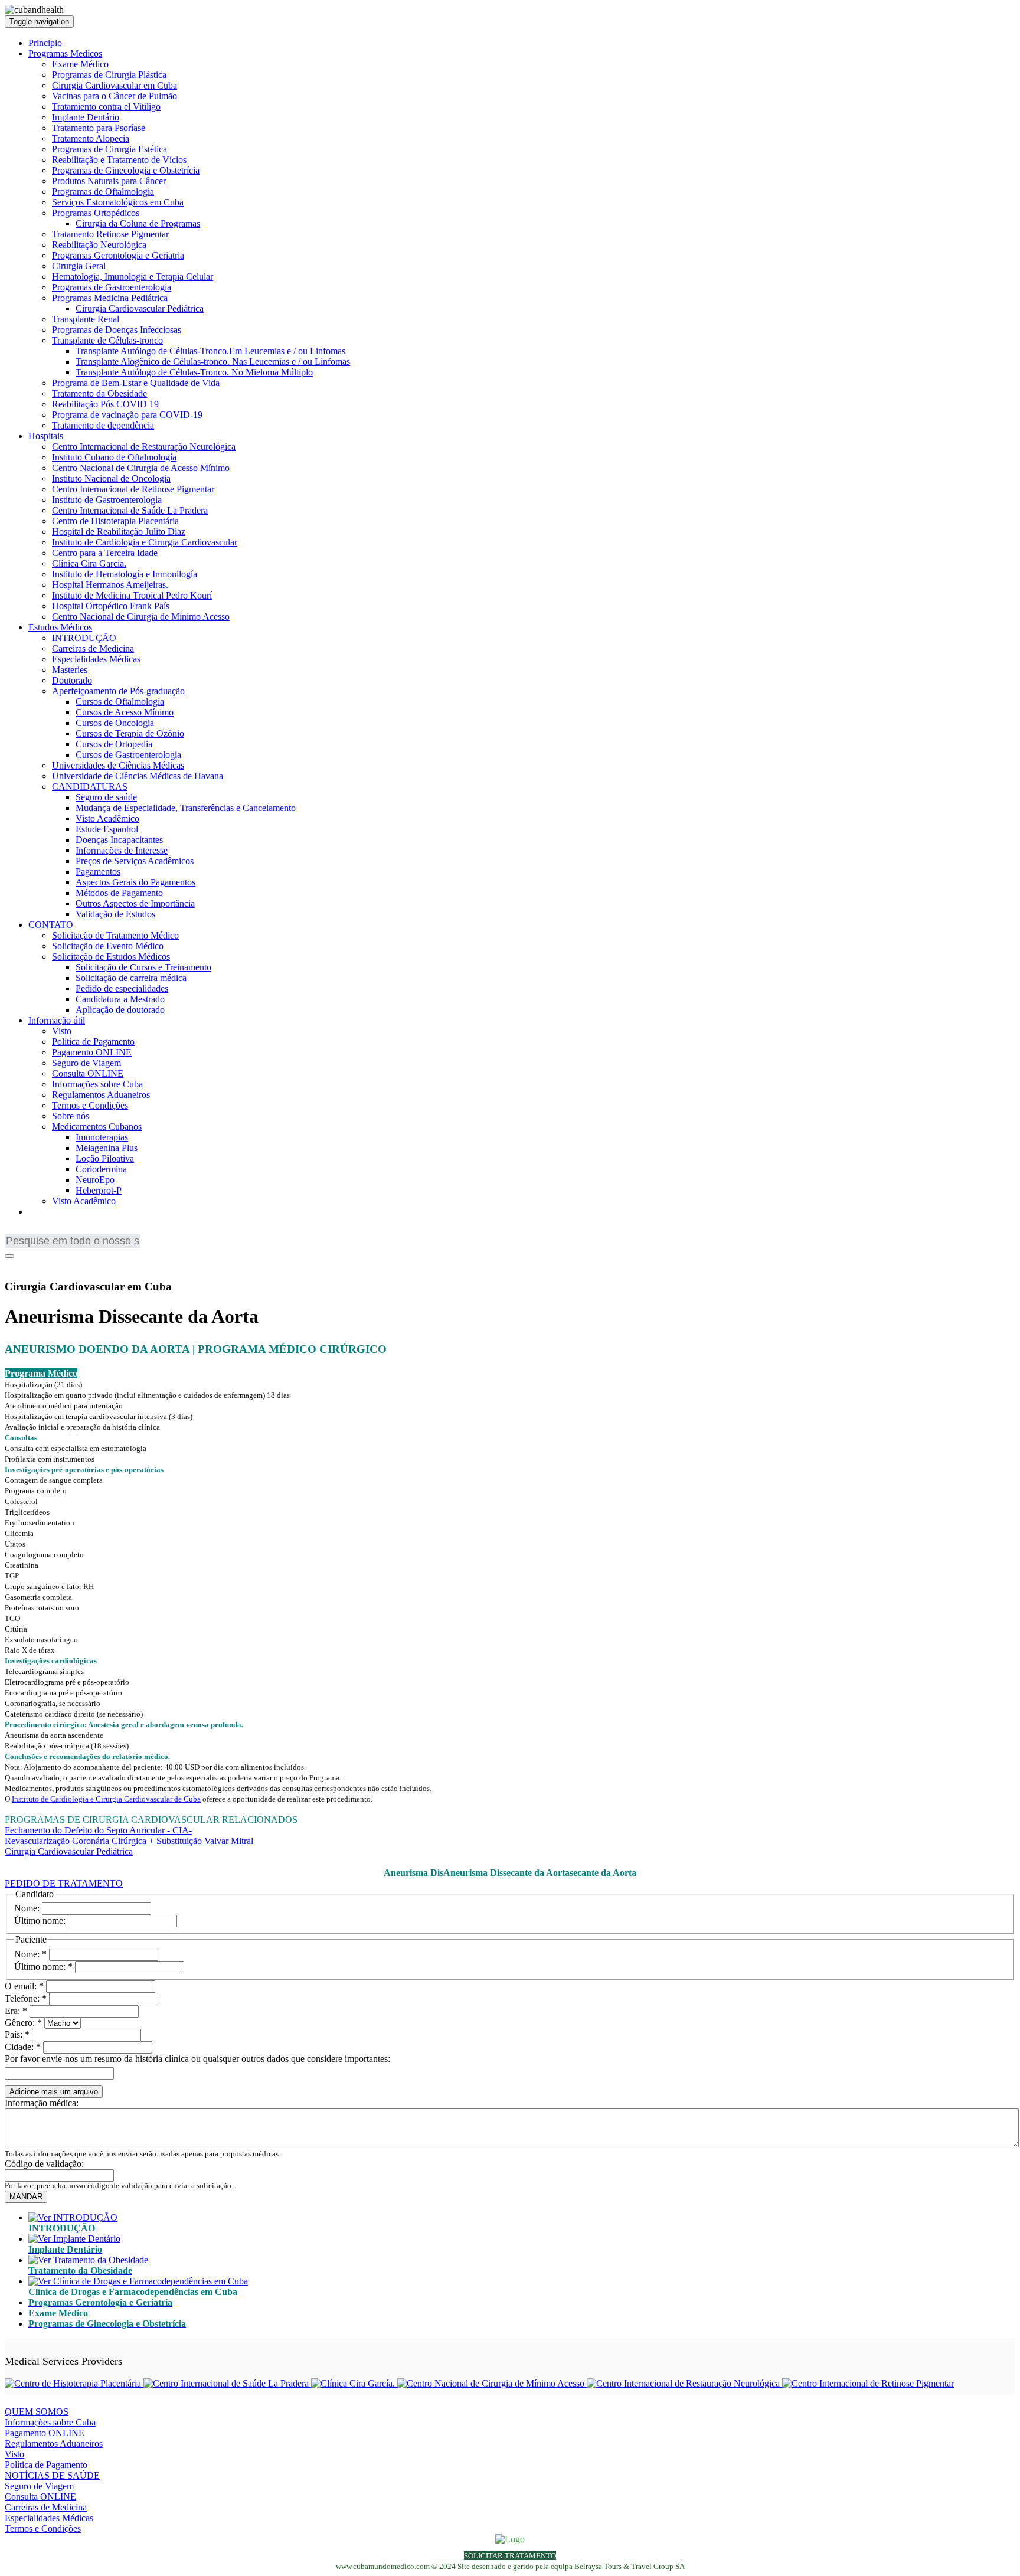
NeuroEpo (95, 1180)
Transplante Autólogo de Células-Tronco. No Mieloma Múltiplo (194, 372)
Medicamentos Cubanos (97, 1127)
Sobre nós (71, 1116)
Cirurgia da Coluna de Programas (138, 223)
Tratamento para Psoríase (99, 128)
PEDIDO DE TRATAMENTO (64, 1883)
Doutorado (72, 680)
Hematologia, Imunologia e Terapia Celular (133, 277)
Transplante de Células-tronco (107, 340)
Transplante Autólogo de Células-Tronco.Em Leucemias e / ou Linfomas (210, 351)
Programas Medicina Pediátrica (110, 298)
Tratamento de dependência (103, 425)
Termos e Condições (90, 1105)
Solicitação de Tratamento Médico (115, 935)
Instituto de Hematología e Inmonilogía (125, 574)
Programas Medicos (65, 53)
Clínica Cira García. (89, 563)
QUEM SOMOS (37, 2412)
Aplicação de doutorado (120, 1010)
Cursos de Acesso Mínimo (125, 712)
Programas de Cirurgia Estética (109, 149)
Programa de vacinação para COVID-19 (127, 415)
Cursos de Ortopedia (114, 744)
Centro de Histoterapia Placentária (115, 521)
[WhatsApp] (43, 1264)
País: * (17, 2034)
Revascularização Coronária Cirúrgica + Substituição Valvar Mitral (129, 1841)
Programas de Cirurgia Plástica (109, 75)
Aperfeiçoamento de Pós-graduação (118, 691)
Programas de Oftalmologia (103, 192)
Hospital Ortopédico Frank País (111, 606)
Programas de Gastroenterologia (112, 287)
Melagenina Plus (107, 1148)
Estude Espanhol (107, 829)
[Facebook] (12, 1264)
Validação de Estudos (115, 914)
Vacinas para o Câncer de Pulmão (115, 96)
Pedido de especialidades (122, 988)
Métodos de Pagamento (119, 893)
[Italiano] (84, 1232)
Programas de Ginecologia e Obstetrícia (126, 170)
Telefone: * (26, 1998)
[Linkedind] (28, 1264)
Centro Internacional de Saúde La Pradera (130, 510)
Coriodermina (101, 1169)
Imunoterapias (102, 1137)
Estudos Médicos (60, 627)
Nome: (27, 1908)
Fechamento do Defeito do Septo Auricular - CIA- (98, 1830)
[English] (14, 1232)
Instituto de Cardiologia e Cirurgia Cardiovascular (145, 542)
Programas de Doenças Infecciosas (117, 330)
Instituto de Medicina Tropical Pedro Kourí (132, 595)
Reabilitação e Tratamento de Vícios (119, 160)
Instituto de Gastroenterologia (107, 500)
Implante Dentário (86, 117)
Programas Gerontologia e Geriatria (118, 255)
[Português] (49, 1232)
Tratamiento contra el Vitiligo (106, 107)
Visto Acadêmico (107, 818)
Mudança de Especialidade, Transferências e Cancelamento (186, 808)
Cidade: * (23, 2047)
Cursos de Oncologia (115, 723)
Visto (62, 1031)
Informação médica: (42, 2103)
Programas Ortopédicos (96, 213)
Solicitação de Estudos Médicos (111, 957)
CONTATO (51, 925)
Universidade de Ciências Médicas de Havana (138, 776)
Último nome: (40, 1920)
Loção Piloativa (105, 1158)
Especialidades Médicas (96, 659)
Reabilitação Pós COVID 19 (105, 404)
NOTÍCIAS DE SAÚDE (52, 2475)
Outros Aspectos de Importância (135, 903)
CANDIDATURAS (90, 787)
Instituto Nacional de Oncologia (111, 478)
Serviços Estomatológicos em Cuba (118, 202)
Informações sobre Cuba (97, 1084)
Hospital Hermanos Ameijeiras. (110, 585)
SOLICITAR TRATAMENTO (510, 2556)
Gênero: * (23, 2023)
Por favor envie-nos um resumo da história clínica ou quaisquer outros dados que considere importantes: (197, 2059)
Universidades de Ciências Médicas (118, 765)
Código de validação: (44, 2164)
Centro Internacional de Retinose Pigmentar (133, 489)
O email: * (24, 1986)
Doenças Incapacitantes (119, 840)
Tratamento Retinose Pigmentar (110, 234)
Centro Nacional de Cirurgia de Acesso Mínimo (141, 468)
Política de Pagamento (93, 1042)
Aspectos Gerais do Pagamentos (135, 882)
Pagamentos (98, 872)
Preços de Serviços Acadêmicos (135, 861)
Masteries (70, 670)
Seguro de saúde (106, 797)
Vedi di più (25, 1862)
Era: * (16, 2011)
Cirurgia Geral (79, 266)
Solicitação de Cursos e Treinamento (143, 967)
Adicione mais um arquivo (54, 2092)
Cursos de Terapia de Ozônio (130, 733)
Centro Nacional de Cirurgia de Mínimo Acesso (141, 617)
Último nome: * (43, 1967)
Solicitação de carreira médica (131, 978)
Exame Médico (80, 64)
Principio (45, 43)
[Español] (67, 1232)
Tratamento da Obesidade (99, 393)
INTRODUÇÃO (84, 638)
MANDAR (26, 2197)
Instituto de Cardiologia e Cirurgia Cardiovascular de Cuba (106, 1799)
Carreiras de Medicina (93, 648)
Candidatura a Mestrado (120, 999)
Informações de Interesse (122, 850)
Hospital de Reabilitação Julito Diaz (119, 532)
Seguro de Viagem (86, 1063)
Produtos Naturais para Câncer (109, 181)
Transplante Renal (86, 319)
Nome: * (30, 1954)
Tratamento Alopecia (91, 138)
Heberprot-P (99, 1190)
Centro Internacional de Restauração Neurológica (144, 447)
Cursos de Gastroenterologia (128, 755)
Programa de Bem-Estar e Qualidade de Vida (136, 383)
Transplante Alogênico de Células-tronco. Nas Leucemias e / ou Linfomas (213, 362)
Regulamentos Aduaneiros (101, 1095)
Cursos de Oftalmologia (120, 702)
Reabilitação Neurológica (99, 245)
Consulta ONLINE (88, 1073)
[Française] (31, 1232)
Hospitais (46, 436)
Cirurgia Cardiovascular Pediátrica (140, 308)
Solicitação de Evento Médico (108, 946)
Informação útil (57, 1020)
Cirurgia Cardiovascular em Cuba (115, 85)
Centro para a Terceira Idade (105, 553)
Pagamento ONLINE (92, 1052)
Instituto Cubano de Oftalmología (114, 457)
